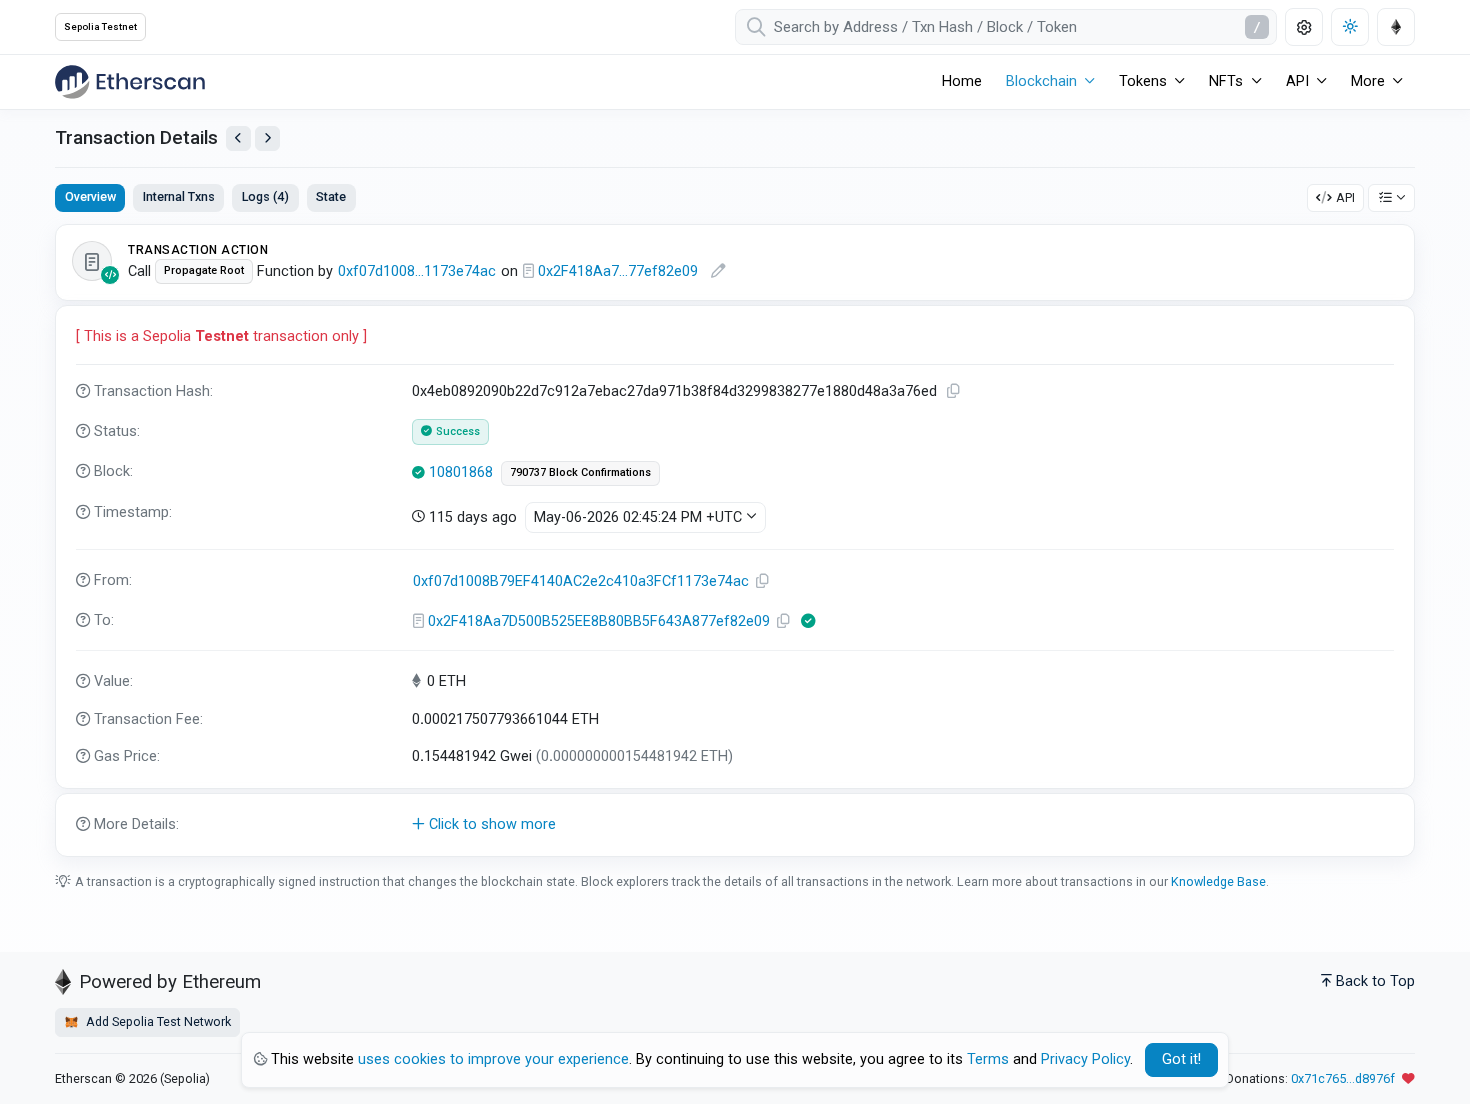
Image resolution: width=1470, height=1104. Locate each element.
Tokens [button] (1143, 81)
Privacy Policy (1085, 1059)
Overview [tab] (90, 196)
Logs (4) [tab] (265, 196)
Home (962, 81)
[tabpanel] (735, 540)
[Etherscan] (130, 82)
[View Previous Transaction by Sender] (238, 138)
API (1345, 197)
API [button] (1297, 81)
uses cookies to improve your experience (493, 1059)
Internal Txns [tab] (179, 196)
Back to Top (1375, 981)
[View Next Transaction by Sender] (267, 138)
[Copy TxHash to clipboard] (954, 391)
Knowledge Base (1218, 881)
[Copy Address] (763, 581)
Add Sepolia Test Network (157, 1021)
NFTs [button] (1226, 81)
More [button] (1368, 81)
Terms (988, 1059)
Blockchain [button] (1041, 81)
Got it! (1181, 1059)
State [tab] (331, 196)
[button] (735, 825)
